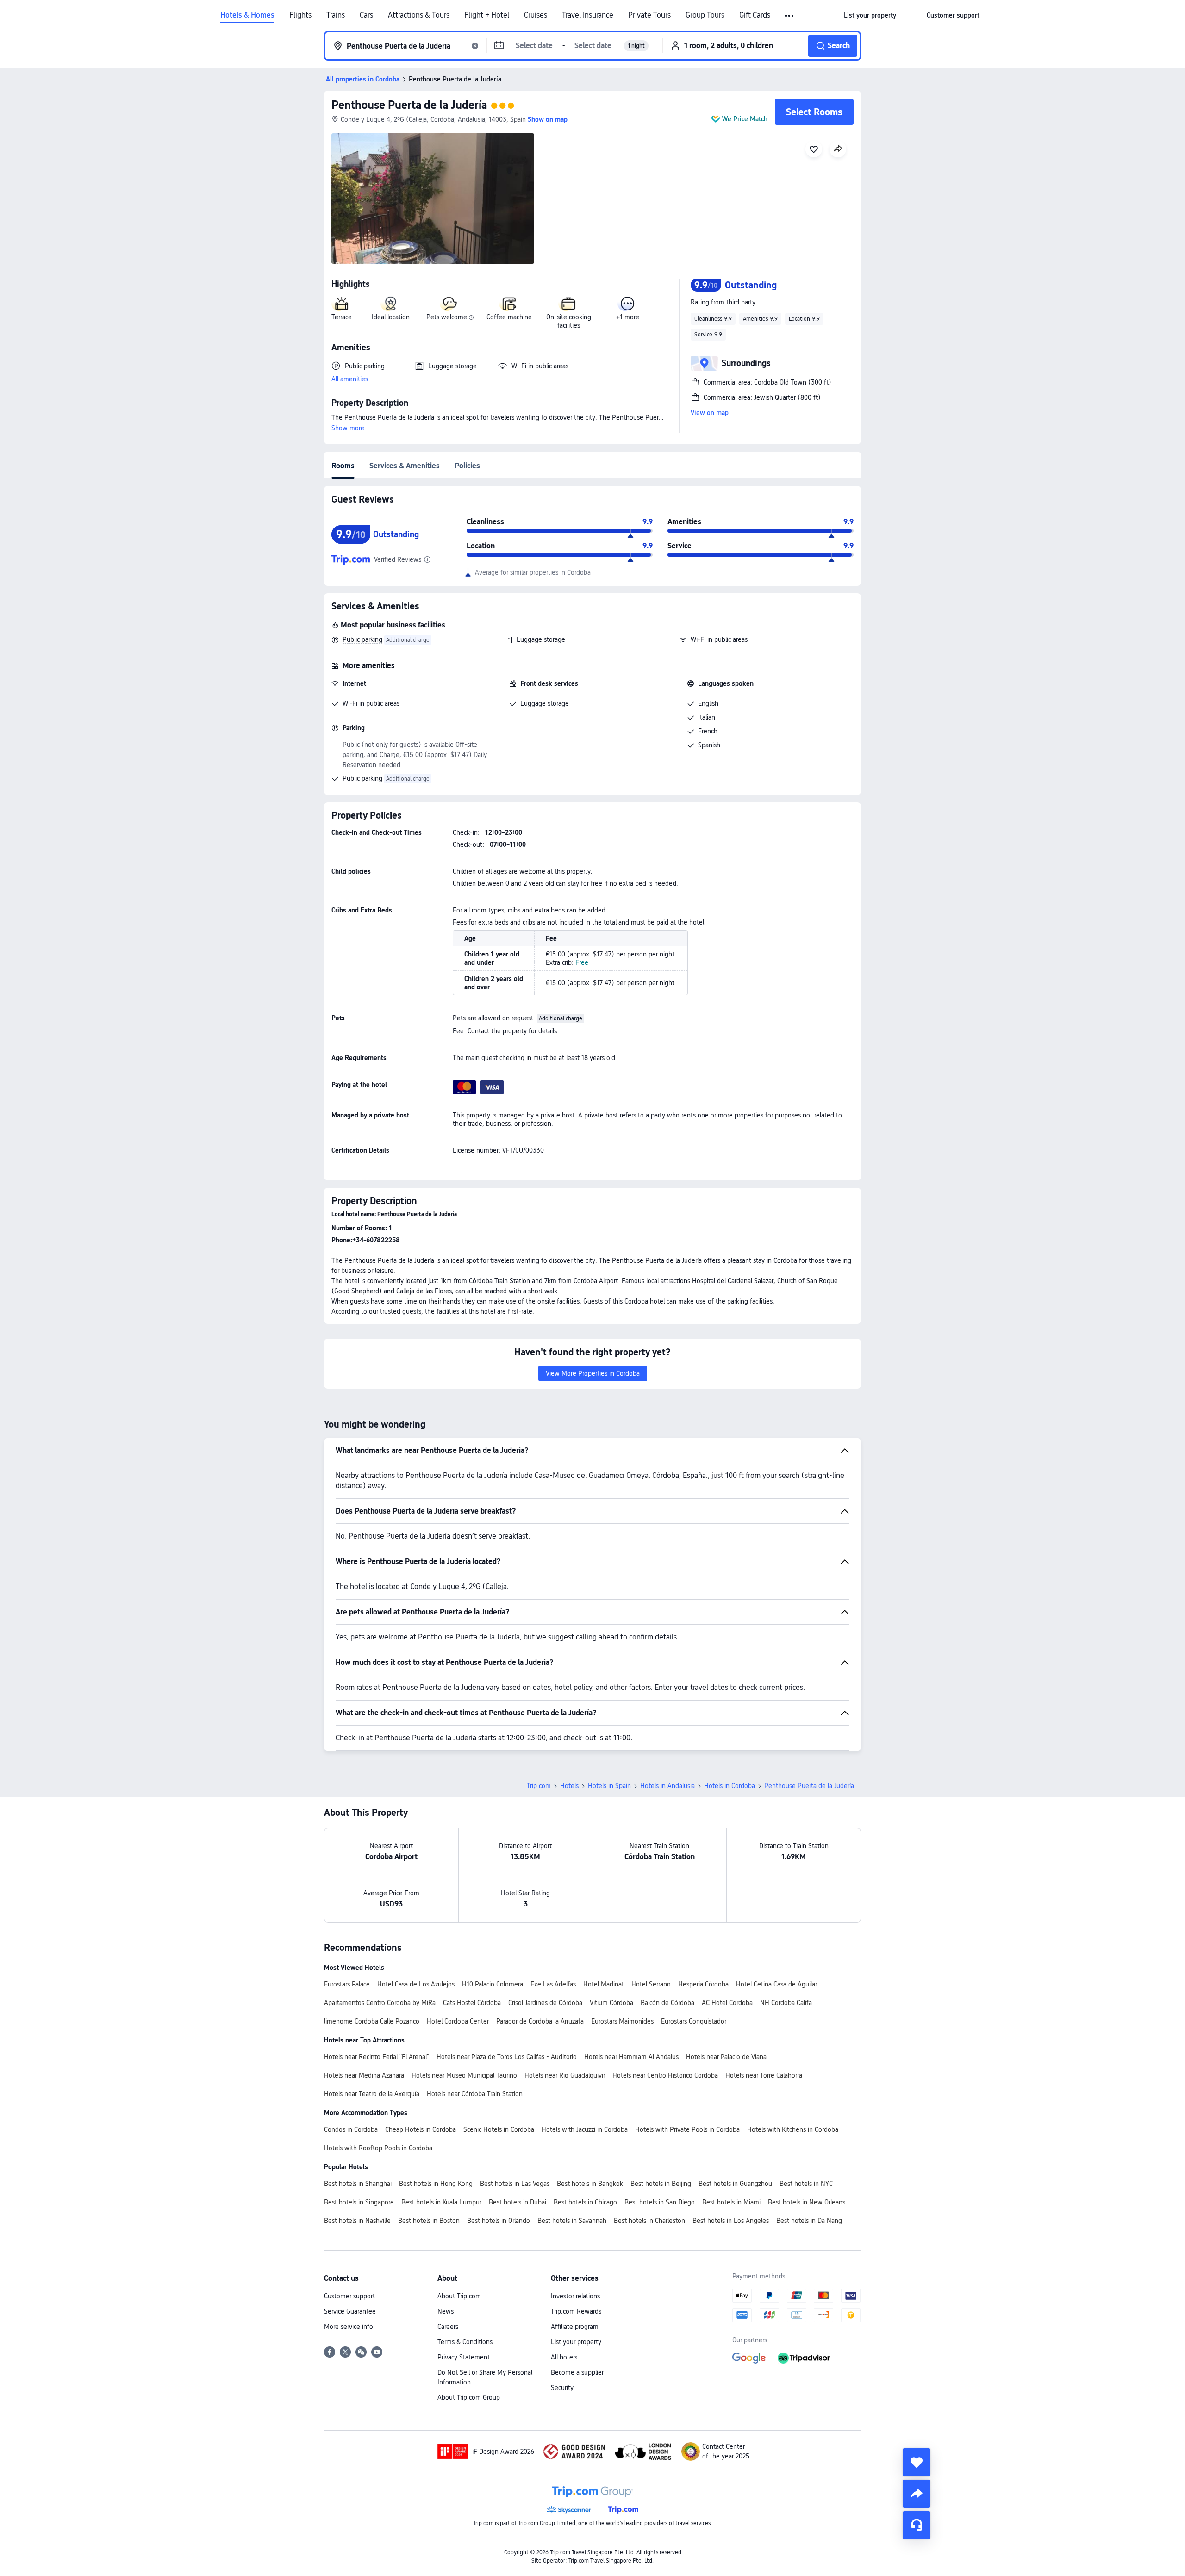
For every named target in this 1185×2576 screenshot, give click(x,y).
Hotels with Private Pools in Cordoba (687, 2129)
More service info (349, 2327)
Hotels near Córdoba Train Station (475, 2094)
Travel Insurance (588, 15)
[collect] (917, 2462)
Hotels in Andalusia (667, 1786)
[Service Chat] (917, 2525)
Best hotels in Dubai (518, 2202)
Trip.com (539, 1786)
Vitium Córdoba (611, 2003)
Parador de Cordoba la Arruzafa (540, 2021)
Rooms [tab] (343, 466)
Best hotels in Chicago (585, 2202)
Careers (448, 2327)
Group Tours (705, 15)
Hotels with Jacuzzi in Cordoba (585, 2129)
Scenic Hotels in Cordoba (499, 2129)
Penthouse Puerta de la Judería (409, 105)
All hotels (564, 2357)
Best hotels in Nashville (357, 2221)
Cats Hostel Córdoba (472, 2003)
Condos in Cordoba (351, 2129)
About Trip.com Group (469, 2397)
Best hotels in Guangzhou (735, 2184)
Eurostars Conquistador (694, 2021)
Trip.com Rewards (576, 2311)
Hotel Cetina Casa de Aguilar (776, 1984)
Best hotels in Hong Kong (436, 2184)
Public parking (362, 639)
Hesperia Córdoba (703, 1984)
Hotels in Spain (609, 1786)
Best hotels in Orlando (499, 2221)
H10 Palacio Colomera (493, 1984)
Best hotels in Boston (429, 2221)
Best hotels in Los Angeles (731, 2221)
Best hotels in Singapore (359, 2202)
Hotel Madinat (604, 1984)
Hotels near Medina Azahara (364, 2075)
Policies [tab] (467, 466)
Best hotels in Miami (731, 2202)
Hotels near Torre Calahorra (764, 2075)
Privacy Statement (464, 2357)
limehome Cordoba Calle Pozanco (372, 2021)
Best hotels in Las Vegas (515, 2184)
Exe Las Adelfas (553, 1984)
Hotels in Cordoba (730, 1786)
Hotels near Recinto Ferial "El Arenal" (377, 2057)
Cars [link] (366, 15)
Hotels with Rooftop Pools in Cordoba (378, 2148)
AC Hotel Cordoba (727, 2003)
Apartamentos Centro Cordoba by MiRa (380, 2003)
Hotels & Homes (247, 15)
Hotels (569, 1786)
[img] (433, 199)
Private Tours (649, 15)
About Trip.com (459, 2296)
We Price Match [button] (745, 119)
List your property (576, 2342)
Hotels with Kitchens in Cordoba (793, 2129)
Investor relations (575, 2296)
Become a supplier (577, 2372)
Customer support (349, 2296)
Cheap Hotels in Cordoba (421, 2129)
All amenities (350, 379)
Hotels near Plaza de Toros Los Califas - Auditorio (507, 2057)
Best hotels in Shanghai (358, 2184)
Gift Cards (755, 15)
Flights (300, 15)
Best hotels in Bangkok (590, 2184)
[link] (870, 15)
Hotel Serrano (651, 1984)
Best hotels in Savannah (572, 2221)
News (446, 2311)
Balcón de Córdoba (667, 2003)
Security (562, 2388)
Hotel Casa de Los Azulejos (416, 1984)
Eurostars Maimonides (622, 2021)
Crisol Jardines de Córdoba (545, 2003)
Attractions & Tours (419, 15)
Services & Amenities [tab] (405, 466)
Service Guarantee (350, 2311)
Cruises (536, 15)
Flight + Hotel (487, 15)
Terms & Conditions (465, 2342)
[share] (917, 2494)
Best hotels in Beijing (661, 2184)
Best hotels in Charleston (649, 2221)
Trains (336, 15)
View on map (710, 413)
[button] (790, 16)
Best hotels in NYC (806, 2184)
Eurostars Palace (347, 1984)
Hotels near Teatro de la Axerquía (372, 2094)
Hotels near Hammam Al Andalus (631, 2057)
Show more (348, 428)
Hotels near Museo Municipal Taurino (464, 2075)
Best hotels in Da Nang (809, 2221)
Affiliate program (575, 2327)
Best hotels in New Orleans (807, 2202)
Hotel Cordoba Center (458, 2021)
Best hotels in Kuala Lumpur (441, 2202)
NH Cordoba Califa (786, 2003)
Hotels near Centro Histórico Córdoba (665, 2075)
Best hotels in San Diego (660, 2202)
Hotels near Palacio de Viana (726, 2057)
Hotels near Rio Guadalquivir (565, 2075)
